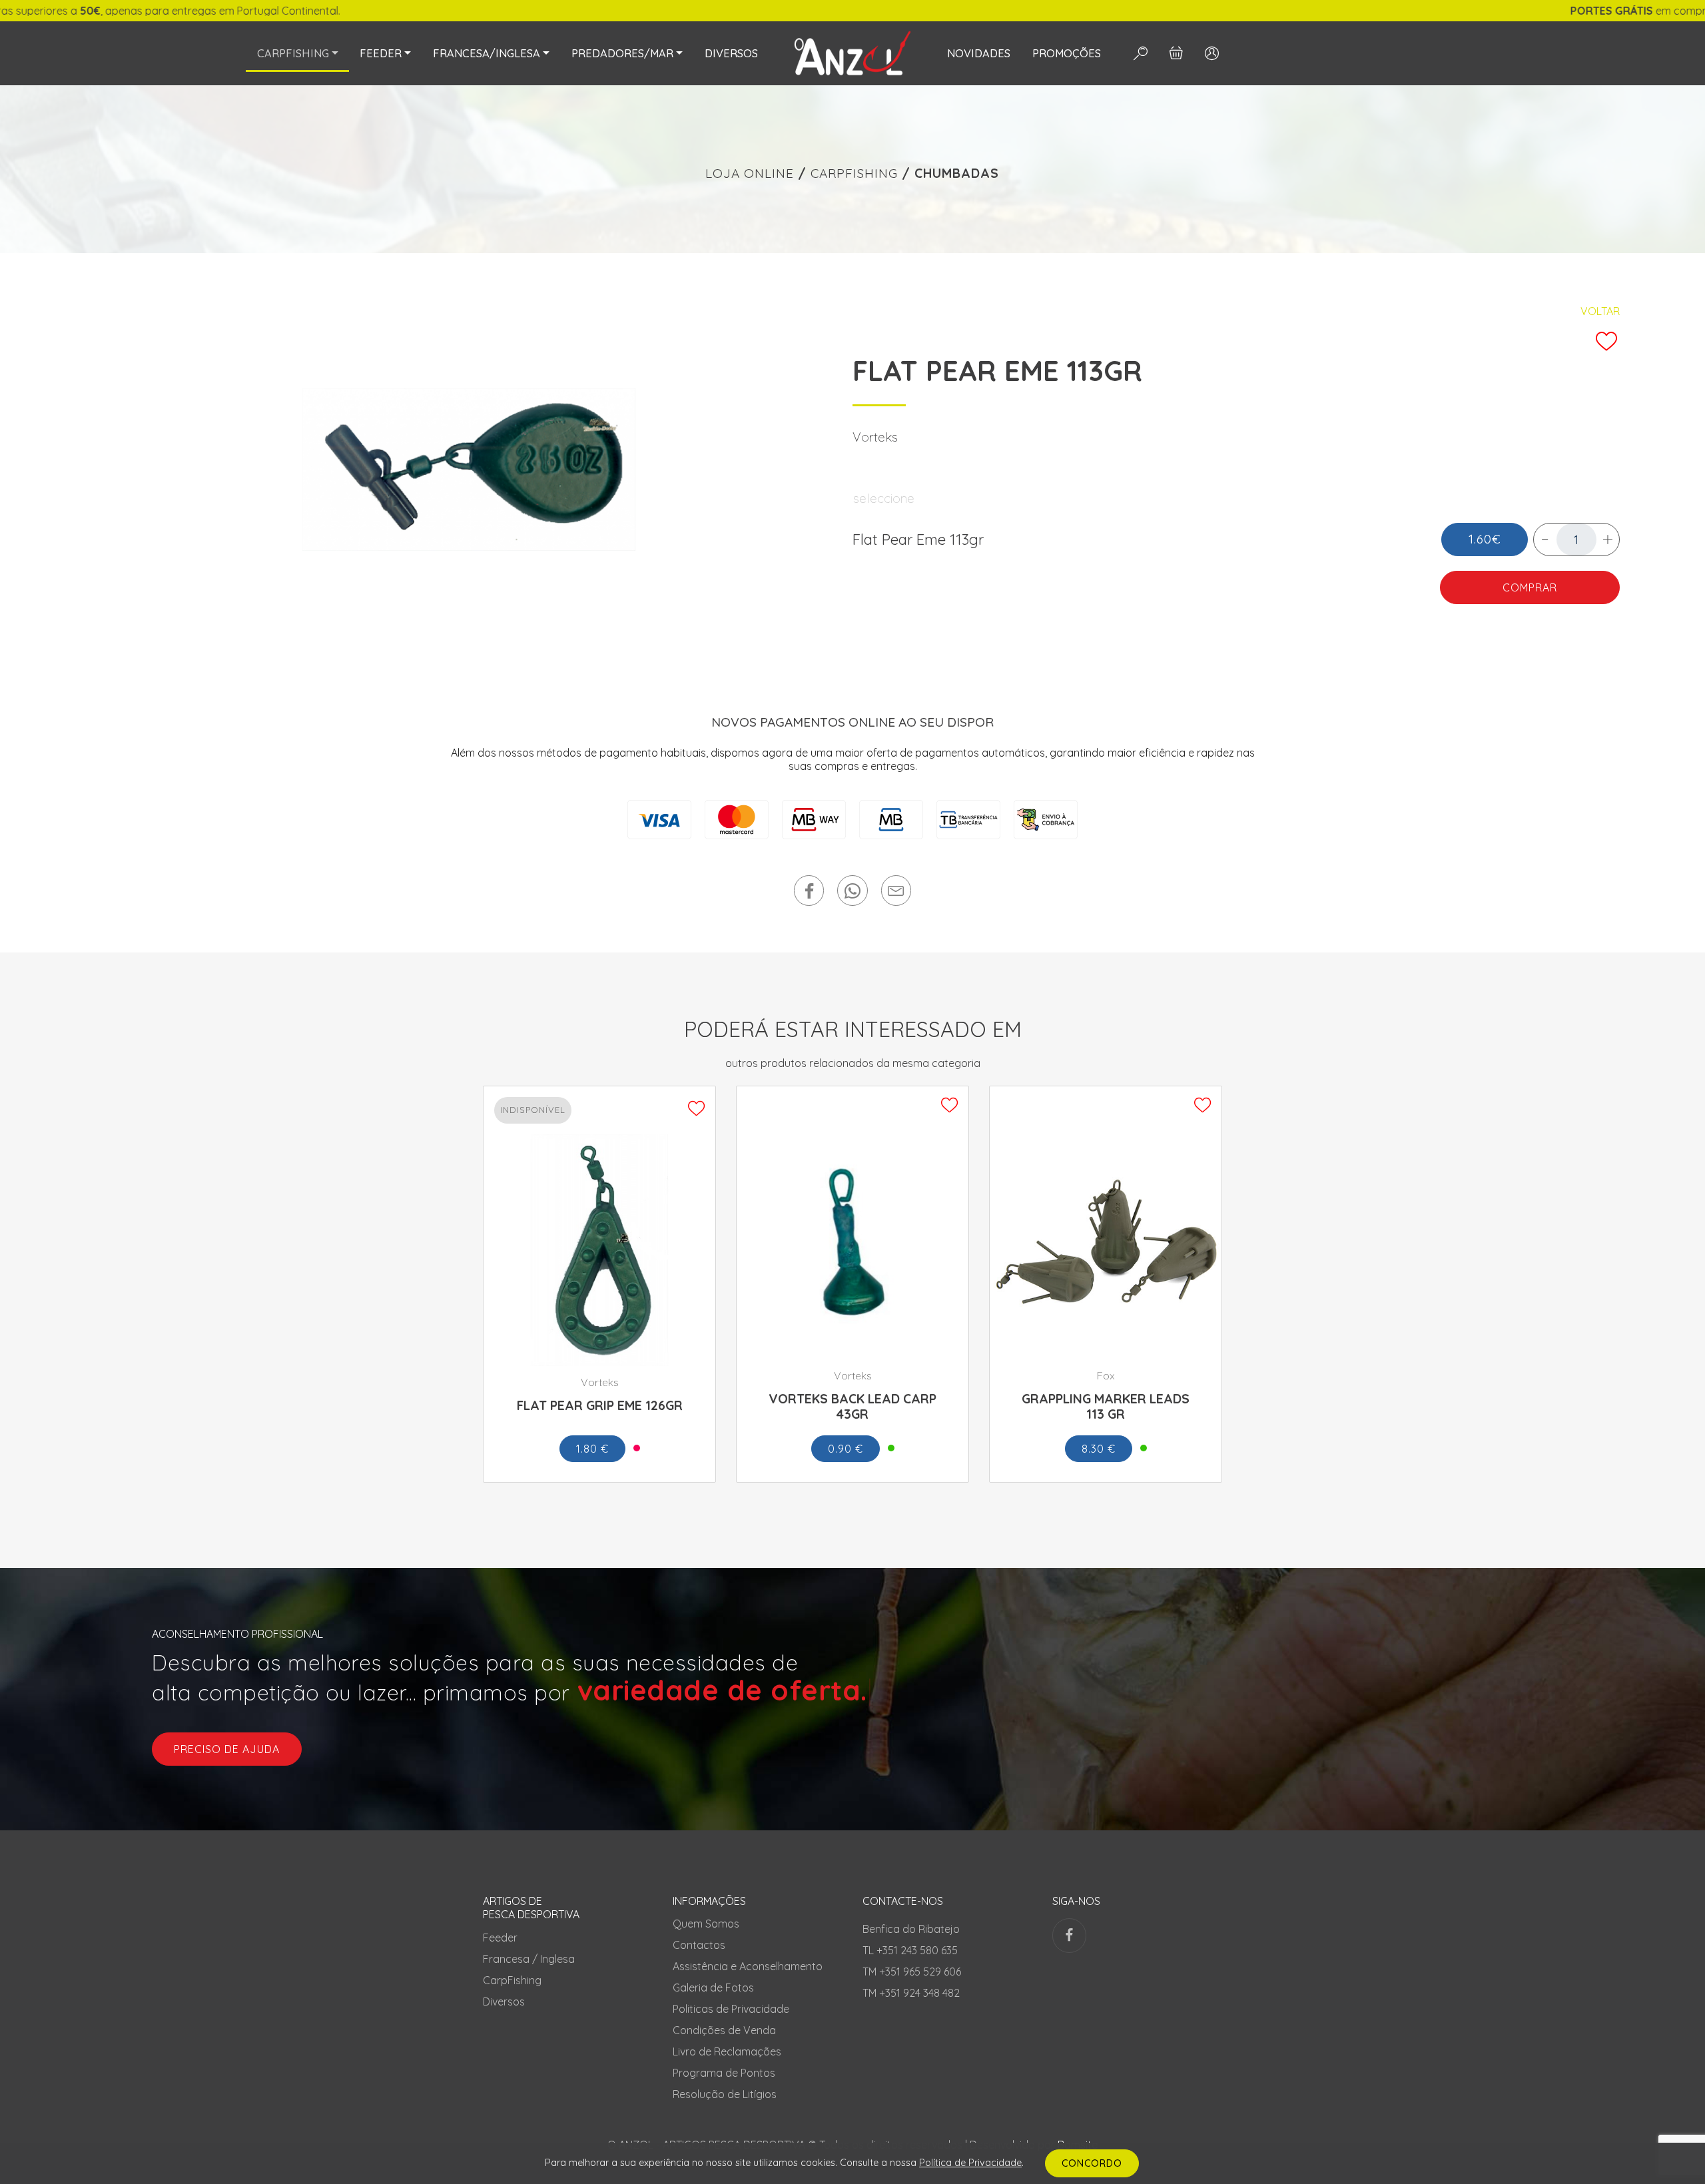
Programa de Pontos (724, 2073)
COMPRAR (1530, 587)
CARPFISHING (854, 173)
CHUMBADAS (957, 173)
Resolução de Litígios (725, 2094)
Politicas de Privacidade (731, 2009)
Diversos (504, 2002)
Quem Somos (706, 1924)
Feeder (500, 1938)
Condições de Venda (724, 2030)
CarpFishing (512, 1980)
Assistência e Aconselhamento (748, 1966)
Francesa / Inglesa (529, 1959)
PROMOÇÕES (1067, 53)
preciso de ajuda (227, 1749)
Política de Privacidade (970, 2163)
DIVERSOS (731, 53)
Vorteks (875, 437)
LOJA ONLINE (750, 173)
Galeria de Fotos (713, 1988)
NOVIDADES (979, 53)
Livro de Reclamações (727, 2051)
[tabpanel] (469, 470)
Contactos (699, 1945)
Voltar (1600, 311)
